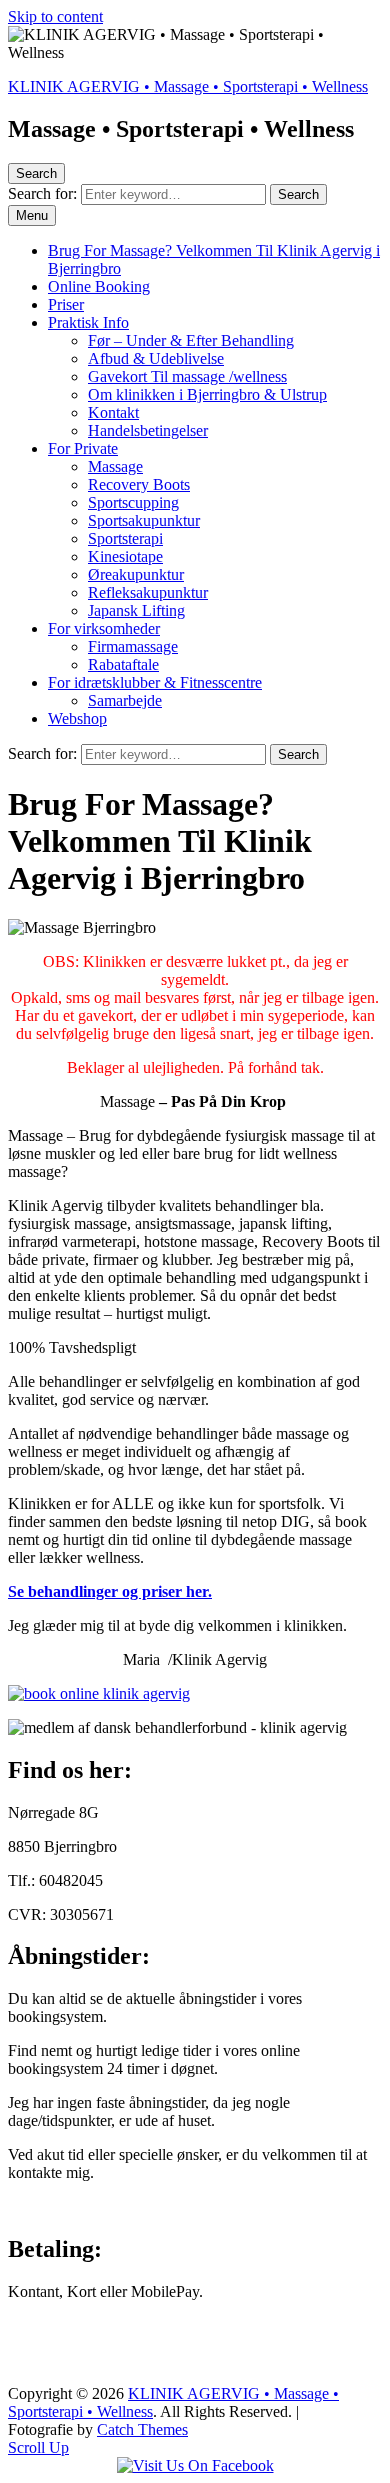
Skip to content (55, 16)
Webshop (77, 718)
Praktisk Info (88, 322)
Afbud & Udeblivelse (156, 358)
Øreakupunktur (136, 574)
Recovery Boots (139, 484)
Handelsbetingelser (148, 430)
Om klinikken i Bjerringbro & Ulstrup (207, 394)
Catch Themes (142, 2429)
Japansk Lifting (136, 610)
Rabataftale (123, 664)
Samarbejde (125, 700)
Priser (66, 304)
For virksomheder (104, 628)
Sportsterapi (125, 538)
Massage (115, 466)
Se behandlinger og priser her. (110, 1591)
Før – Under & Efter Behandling (191, 340)
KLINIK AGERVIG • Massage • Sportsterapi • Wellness (188, 86)
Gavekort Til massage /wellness (187, 376)
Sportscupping (133, 502)
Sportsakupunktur (144, 520)
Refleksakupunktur (148, 592)
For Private (83, 448)
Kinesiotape (125, 556)
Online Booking (99, 286)
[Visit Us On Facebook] (195, 2465)
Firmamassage (133, 646)
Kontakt (113, 412)
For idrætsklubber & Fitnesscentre (155, 682)
